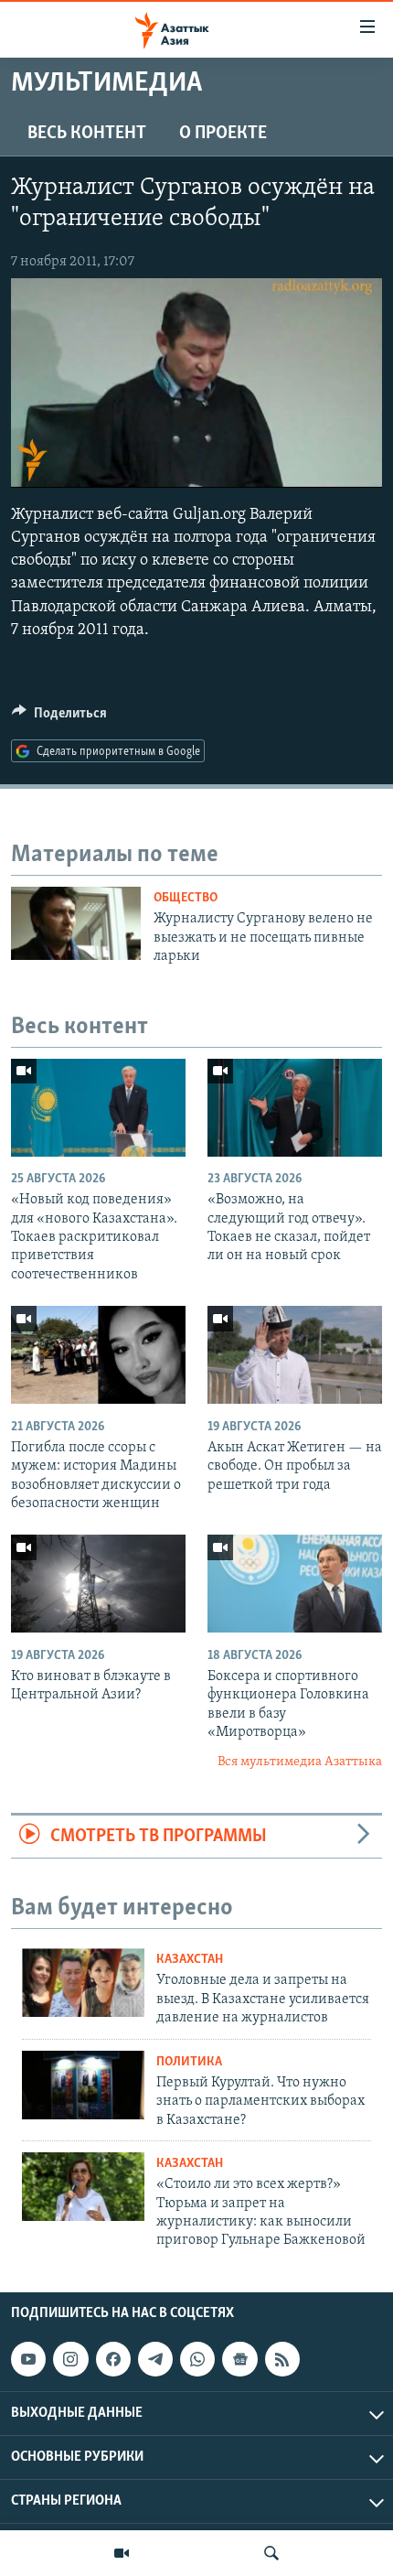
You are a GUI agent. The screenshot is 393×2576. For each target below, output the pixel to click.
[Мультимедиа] (122, 2553)
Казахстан (190, 1960)
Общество (186, 898)
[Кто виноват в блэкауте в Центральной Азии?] (98, 1584)
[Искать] (271, 2553)
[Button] (59, 717)
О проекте (223, 134)
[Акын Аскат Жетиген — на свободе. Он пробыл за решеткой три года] (295, 1355)
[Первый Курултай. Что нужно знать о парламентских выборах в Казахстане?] (83, 2085)
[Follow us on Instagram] (70, 2359)
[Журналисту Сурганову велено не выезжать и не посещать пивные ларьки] (76, 923)
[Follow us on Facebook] (113, 2359)
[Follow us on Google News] (239, 2359)
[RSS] (282, 2359)
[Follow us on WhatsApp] (197, 2359)
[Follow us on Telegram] (155, 2359)
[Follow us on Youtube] (28, 2359)
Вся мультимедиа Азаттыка (300, 1762)
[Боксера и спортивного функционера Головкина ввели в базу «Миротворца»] (295, 1584)
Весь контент (87, 134)
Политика (189, 2062)
